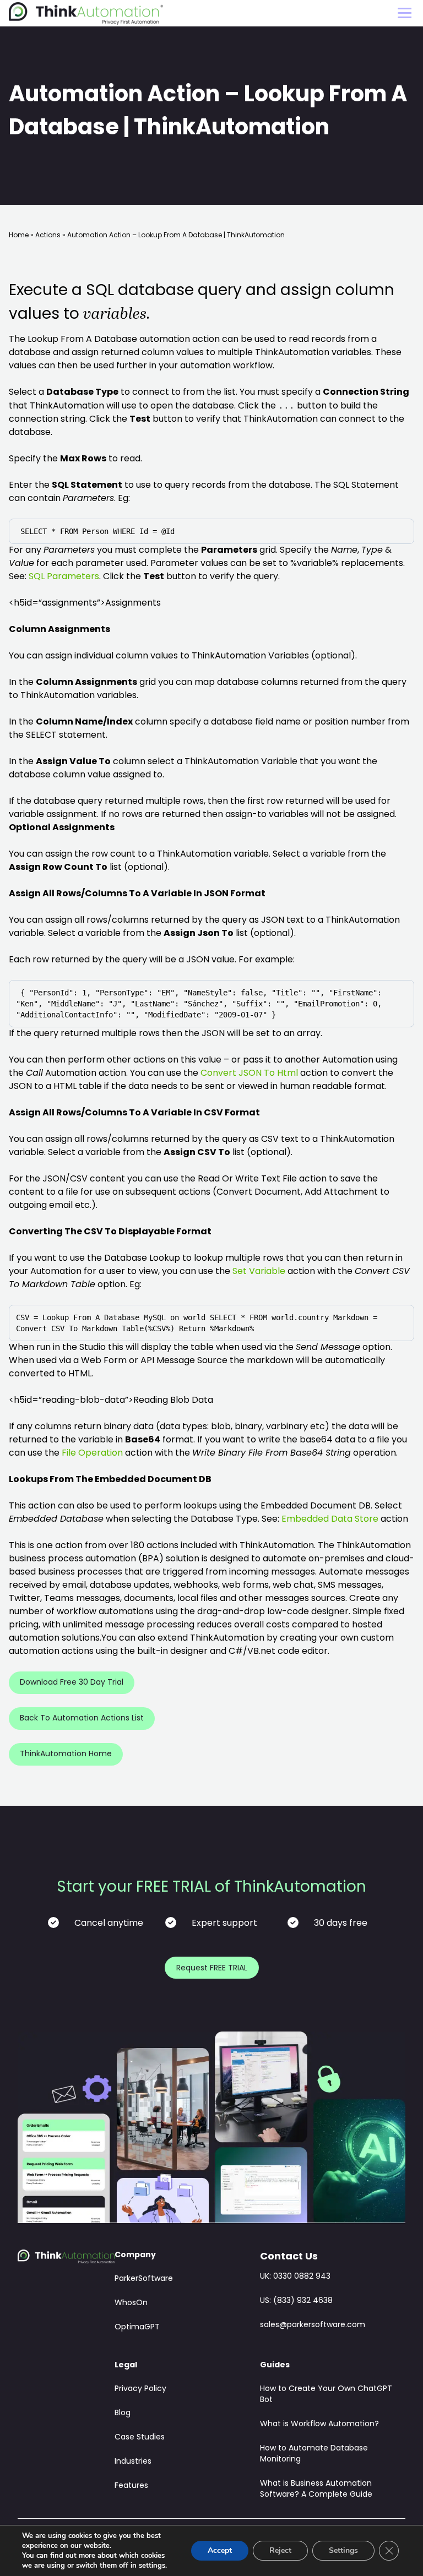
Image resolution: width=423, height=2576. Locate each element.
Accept (220, 2550)
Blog (123, 2413)
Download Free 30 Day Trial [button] (72, 1683)
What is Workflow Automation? (319, 2424)
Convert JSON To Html (249, 1074)
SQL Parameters (64, 577)
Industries (133, 2462)
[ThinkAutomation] (86, 13)
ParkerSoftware (144, 2279)
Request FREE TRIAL (212, 1968)
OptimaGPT (137, 2327)
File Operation (92, 1453)
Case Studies (140, 2438)
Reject (280, 2550)
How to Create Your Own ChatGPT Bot (326, 2395)
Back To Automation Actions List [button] (82, 1719)
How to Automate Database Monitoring (314, 2454)
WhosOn (131, 2303)
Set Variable (259, 1272)
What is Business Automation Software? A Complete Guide (316, 2489)
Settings (343, 2550)
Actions (48, 236)
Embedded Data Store (330, 1520)
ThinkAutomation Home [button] (66, 1754)
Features (131, 2486)
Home (19, 236)
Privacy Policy (140, 2389)
